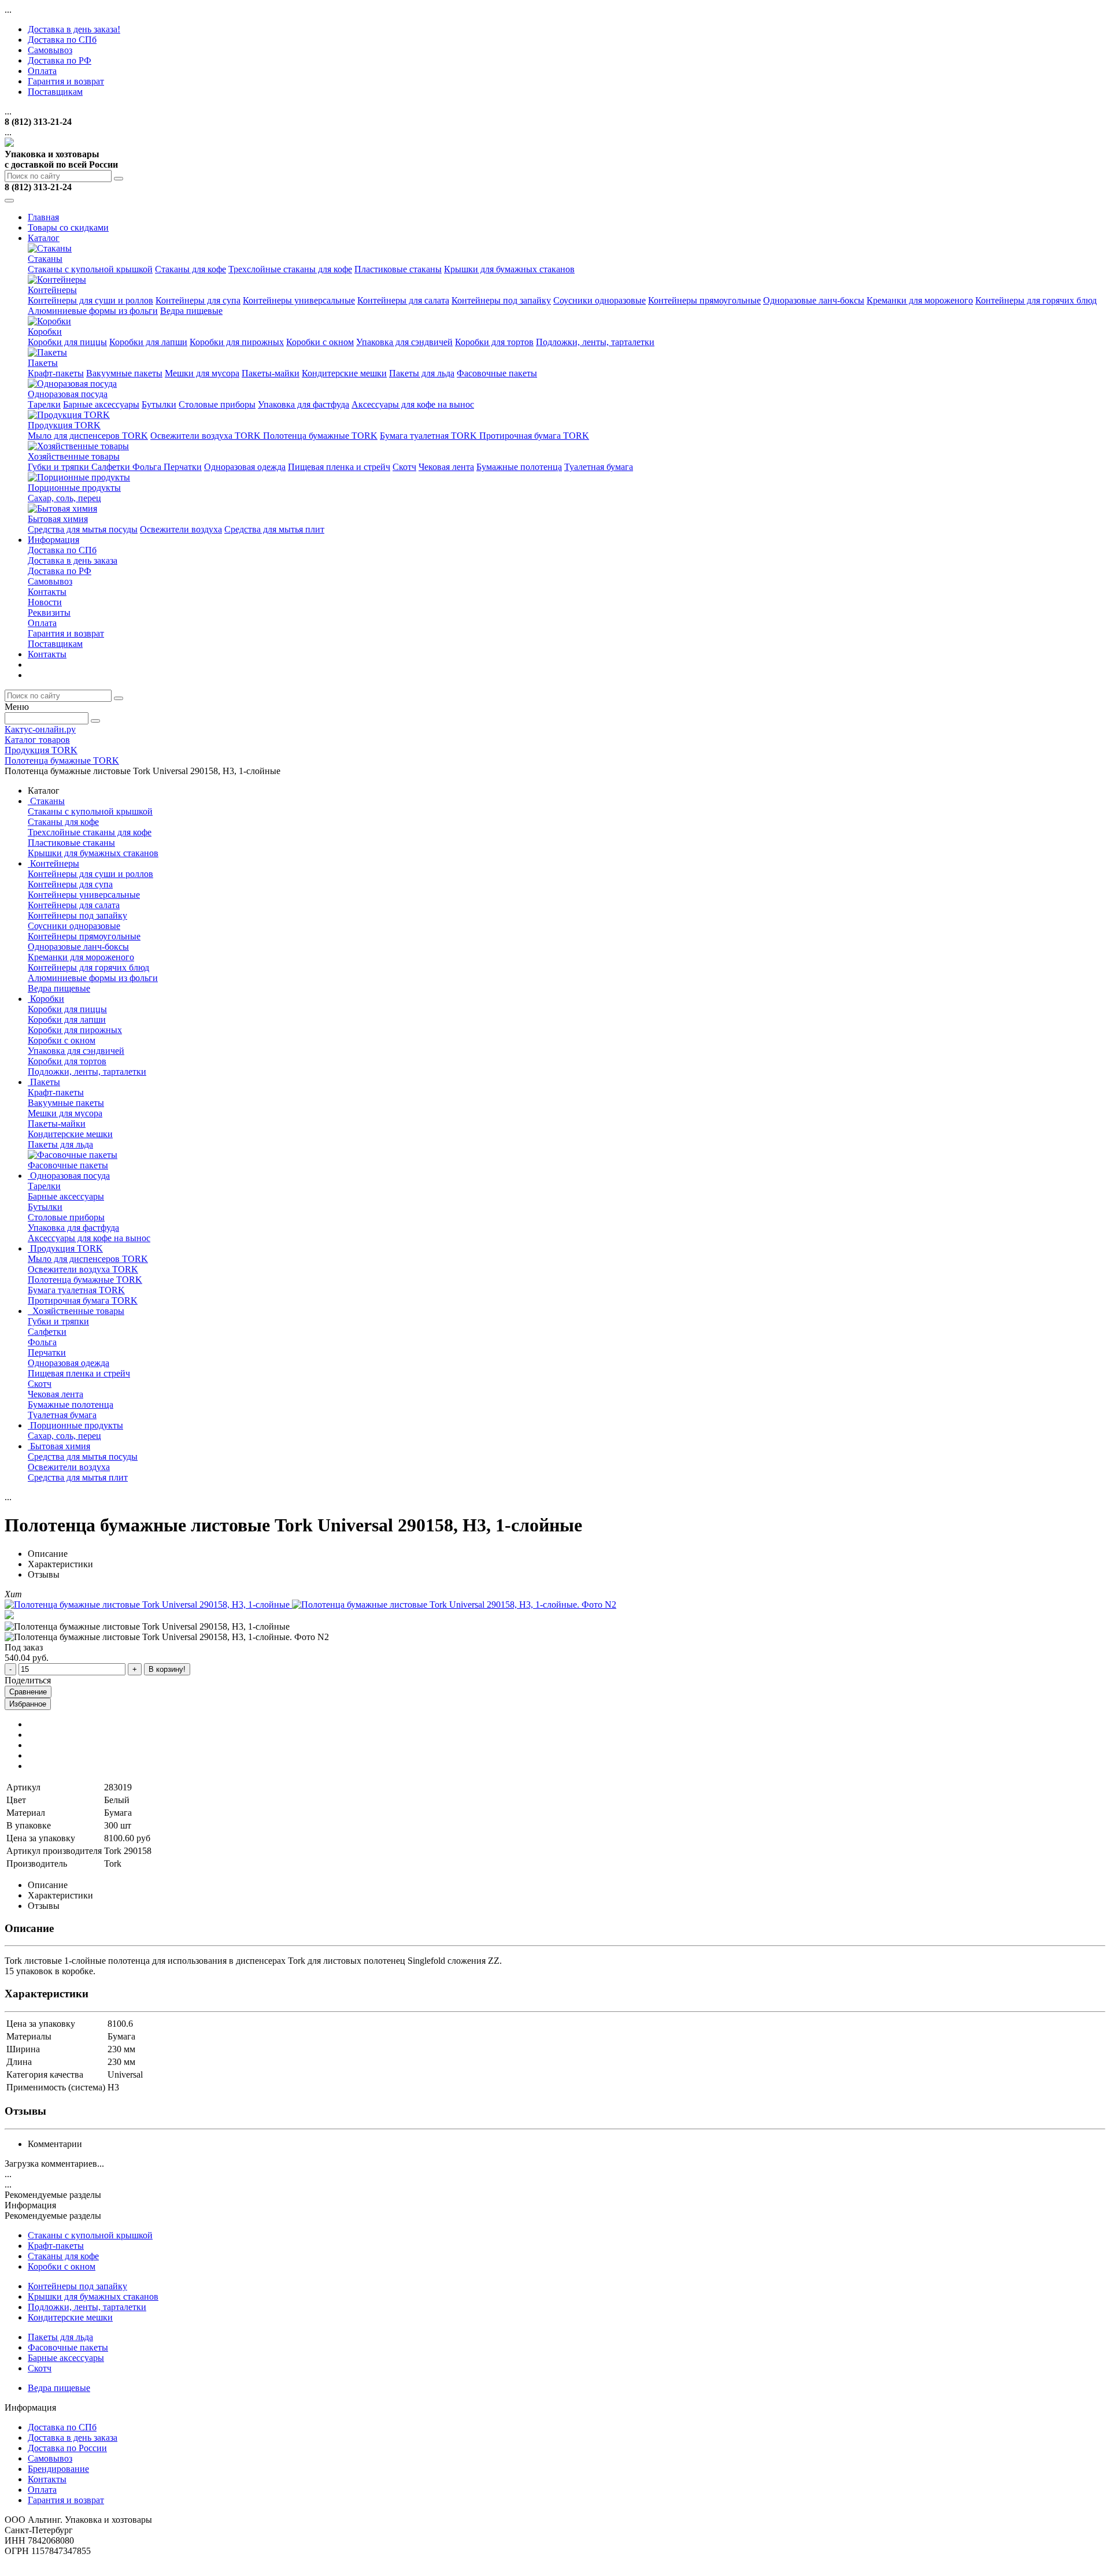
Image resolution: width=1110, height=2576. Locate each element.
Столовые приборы (217, 404)
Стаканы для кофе (190, 269)
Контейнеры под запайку (501, 300)
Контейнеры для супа (198, 300)
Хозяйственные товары (74, 456)
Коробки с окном (320, 342)
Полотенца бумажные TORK (320, 436)
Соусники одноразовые (600, 300)
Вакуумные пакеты (124, 373)
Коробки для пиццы (67, 342)
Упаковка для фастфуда (304, 404)
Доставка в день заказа (73, 560)
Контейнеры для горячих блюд (1036, 300)
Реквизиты (49, 612)
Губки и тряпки (60, 467)
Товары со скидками (68, 227)
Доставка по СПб (62, 40)
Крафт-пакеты (56, 373)
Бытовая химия (58, 519)
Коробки (45, 332)
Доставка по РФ (60, 60)
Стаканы (45, 259)
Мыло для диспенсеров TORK (88, 436)
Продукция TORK (64, 425)
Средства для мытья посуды (83, 529)
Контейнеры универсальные (299, 300)
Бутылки (159, 404)
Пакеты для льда (422, 373)
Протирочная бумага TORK (534, 436)
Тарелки (44, 404)
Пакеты (43, 363)
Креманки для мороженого (920, 300)
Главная (43, 217)
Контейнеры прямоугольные (704, 300)
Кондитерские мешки (344, 373)
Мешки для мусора (202, 373)
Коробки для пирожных (237, 342)
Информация (53, 540)
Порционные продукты (74, 488)
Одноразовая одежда (245, 467)
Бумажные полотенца (519, 467)
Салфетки (112, 467)
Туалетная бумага (599, 467)
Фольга (148, 467)
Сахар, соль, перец (64, 498)
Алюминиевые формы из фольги (93, 311)
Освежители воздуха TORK (207, 436)
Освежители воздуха (181, 529)
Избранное (28, 1704)
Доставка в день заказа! (74, 29)
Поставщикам (55, 92)
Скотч (404, 467)
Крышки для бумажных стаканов (509, 269)
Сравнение (28, 1692)
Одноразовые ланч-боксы (814, 300)
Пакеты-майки (271, 373)
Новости (45, 602)
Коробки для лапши (148, 342)
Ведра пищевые (191, 311)
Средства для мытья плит (274, 529)
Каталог (44, 238)
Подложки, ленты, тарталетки (595, 342)
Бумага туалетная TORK (430, 436)
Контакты (47, 592)
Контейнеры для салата (403, 300)
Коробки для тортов (494, 342)
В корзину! (167, 1669)
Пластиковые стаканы (398, 269)
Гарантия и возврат (66, 81)
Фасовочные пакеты (497, 373)
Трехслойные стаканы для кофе (290, 269)
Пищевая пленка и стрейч (339, 467)
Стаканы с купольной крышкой (90, 269)
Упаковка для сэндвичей (404, 342)
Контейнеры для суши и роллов (90, 300)
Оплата (42, 71)
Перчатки (183, 467)
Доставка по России (67, 2448)
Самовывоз (50, 50)
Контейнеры (52, 290)
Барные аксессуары (101, 404)
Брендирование (58, 2469)
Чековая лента (446, 467)
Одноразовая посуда (68, 394)
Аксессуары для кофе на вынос (413, 404)
